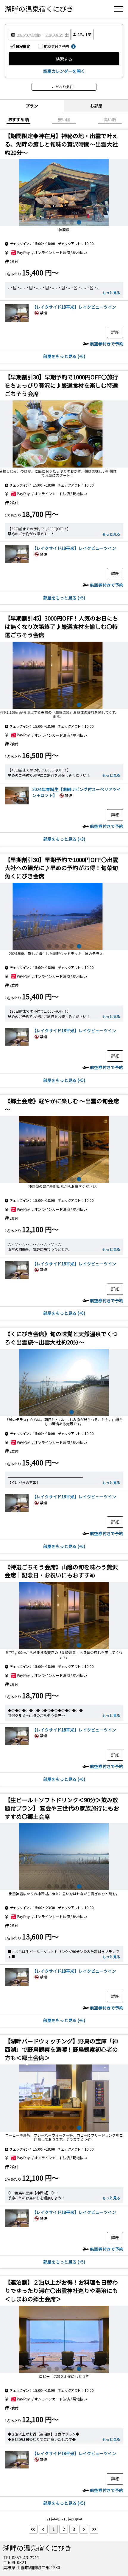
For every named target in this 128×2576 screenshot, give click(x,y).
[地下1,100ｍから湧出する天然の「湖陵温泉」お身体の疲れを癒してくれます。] (64, 1382)
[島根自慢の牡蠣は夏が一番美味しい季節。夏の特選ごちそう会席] (64, 434)
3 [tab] (64, 222)
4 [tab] (72, 222)
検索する (64, 59)
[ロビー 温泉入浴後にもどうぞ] (64, 2339)
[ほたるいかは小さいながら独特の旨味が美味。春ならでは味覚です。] (64, 675)
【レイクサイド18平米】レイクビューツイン (74, 307)
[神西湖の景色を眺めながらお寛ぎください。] (64, 1149)
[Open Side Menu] (119, 9)
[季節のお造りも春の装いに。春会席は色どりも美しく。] (64, 916)
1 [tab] (49, 222)
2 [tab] (57, 222)
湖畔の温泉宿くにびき (39, 9)
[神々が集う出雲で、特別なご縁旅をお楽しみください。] (64, 192)
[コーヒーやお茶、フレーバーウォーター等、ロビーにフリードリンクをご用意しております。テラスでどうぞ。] (64, 2098)
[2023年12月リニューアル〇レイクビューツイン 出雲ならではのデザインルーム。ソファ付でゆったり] (17, 320)
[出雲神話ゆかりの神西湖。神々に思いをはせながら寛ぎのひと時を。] (64, 1857)
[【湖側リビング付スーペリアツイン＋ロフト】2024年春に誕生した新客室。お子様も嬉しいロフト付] (17, 803)
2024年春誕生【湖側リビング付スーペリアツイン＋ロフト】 (77, 792)
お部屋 (96, 106)
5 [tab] (79, 222)
